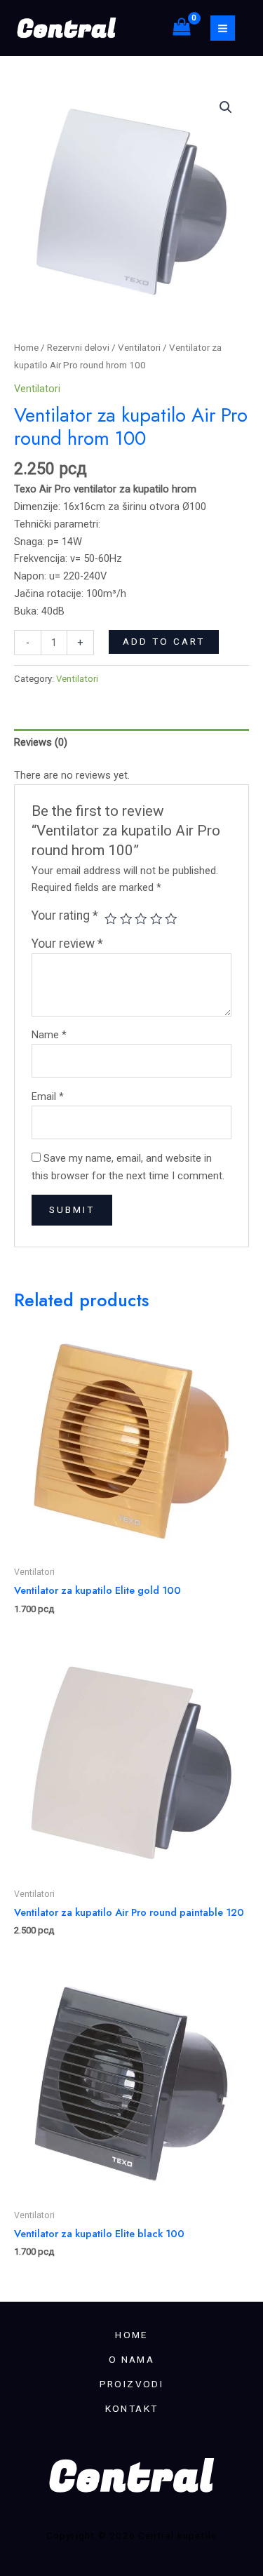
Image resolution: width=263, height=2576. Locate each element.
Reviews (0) (41, 742)
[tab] (131, 743)
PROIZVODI (132, 2384)
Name (49, 1035)
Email (48, 1096)
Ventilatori (139, 348)
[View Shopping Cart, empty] (182, 28)
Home (26, 348)
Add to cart (164, 641)
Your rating (65, 915)
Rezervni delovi (78, 348)
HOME (131, 2335)
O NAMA (131, 2359)
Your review (67, 944)
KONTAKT (132, 2408)
